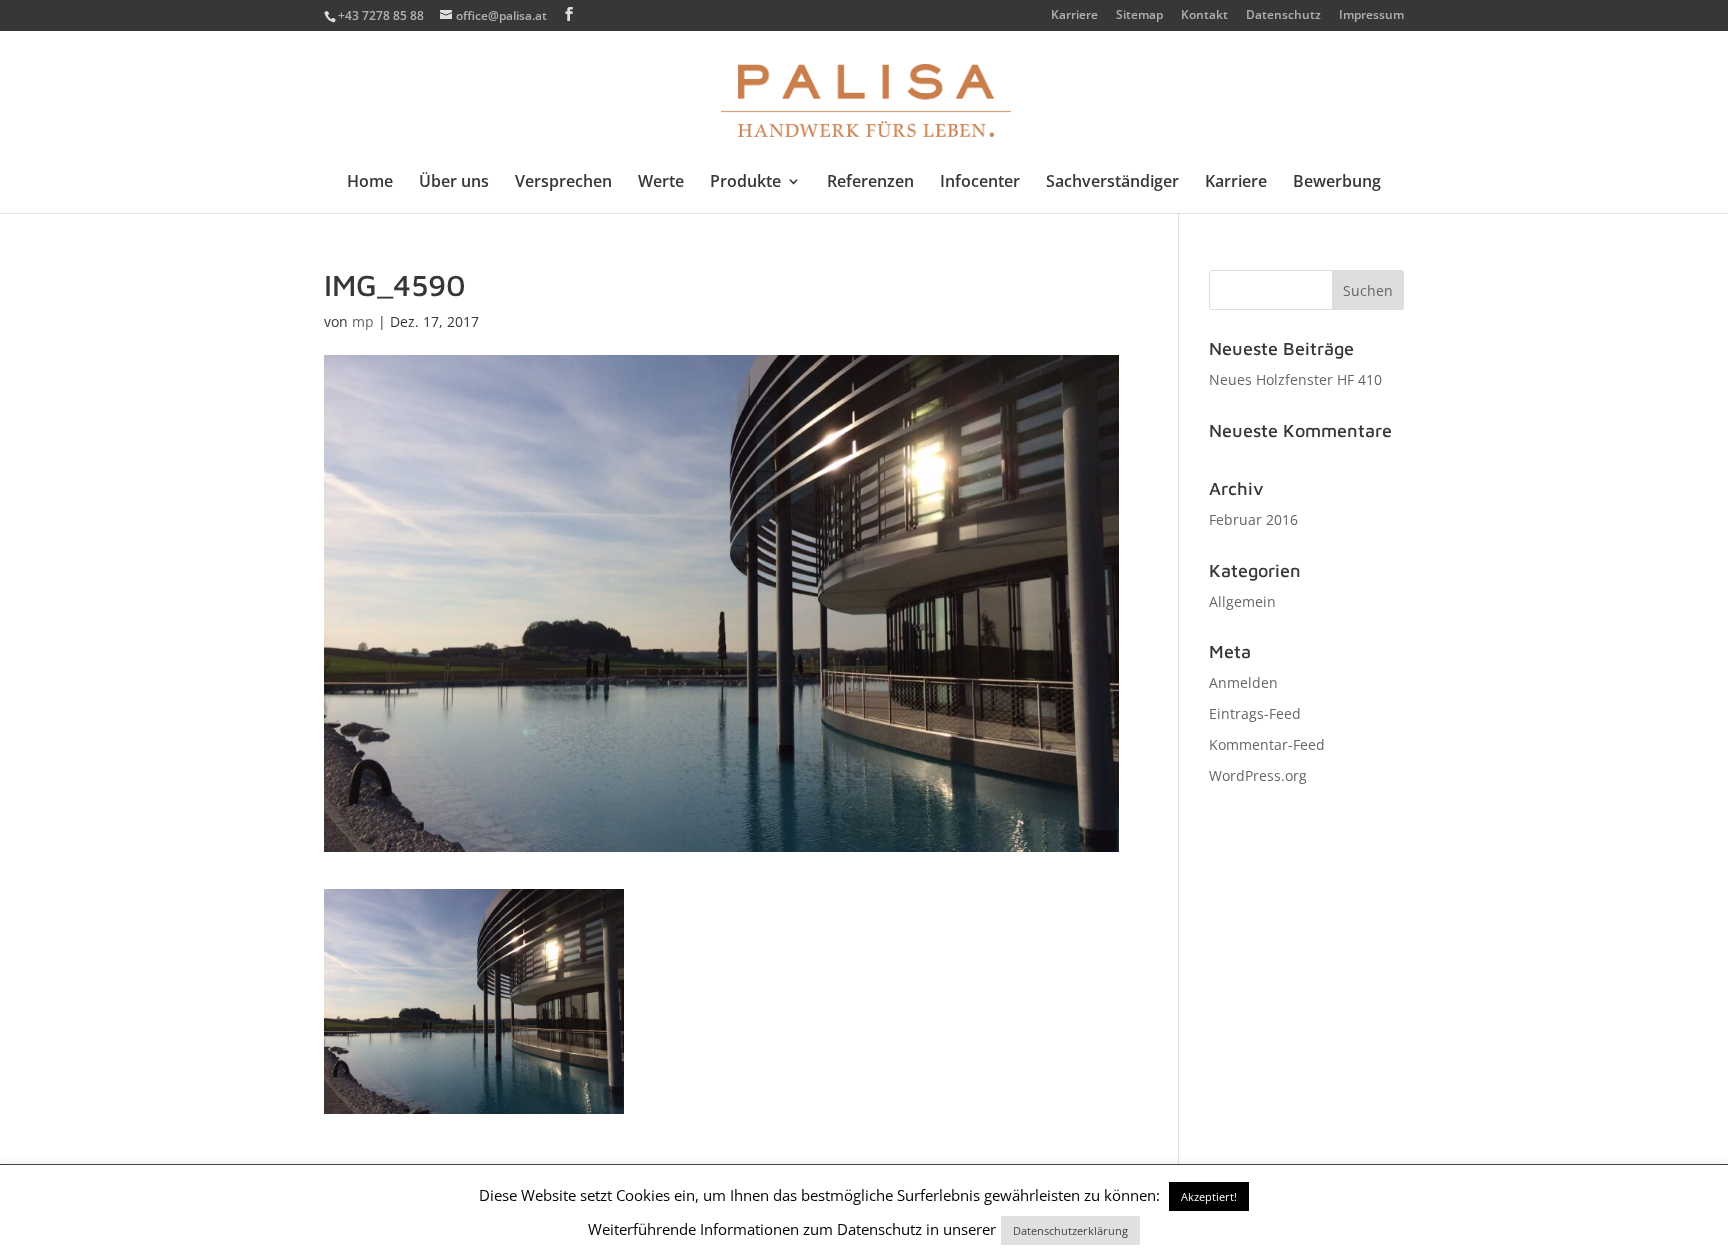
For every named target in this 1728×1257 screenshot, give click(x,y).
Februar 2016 (1253, 519)
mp (363, 321)
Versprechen (563, 183)
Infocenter (980, 183)
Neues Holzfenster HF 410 (1295, 379)
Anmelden (1243, 682)
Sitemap (1139, 16)
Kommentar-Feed (1267, 744)
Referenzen (870, 183)
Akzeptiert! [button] (1209, 1196)
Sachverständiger (1112, 183)
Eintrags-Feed (1255, 713)
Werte (661, 183)
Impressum (1371, 16)
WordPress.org (1258, 775)
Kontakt (1204, 16)
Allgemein (1242, 601)
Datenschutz (1283, 16)
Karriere (1074, 16)
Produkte (745, 183)
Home (370, 183)
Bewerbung (1337, 183)
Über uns (454, 183)
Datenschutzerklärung (1070, 1230)
